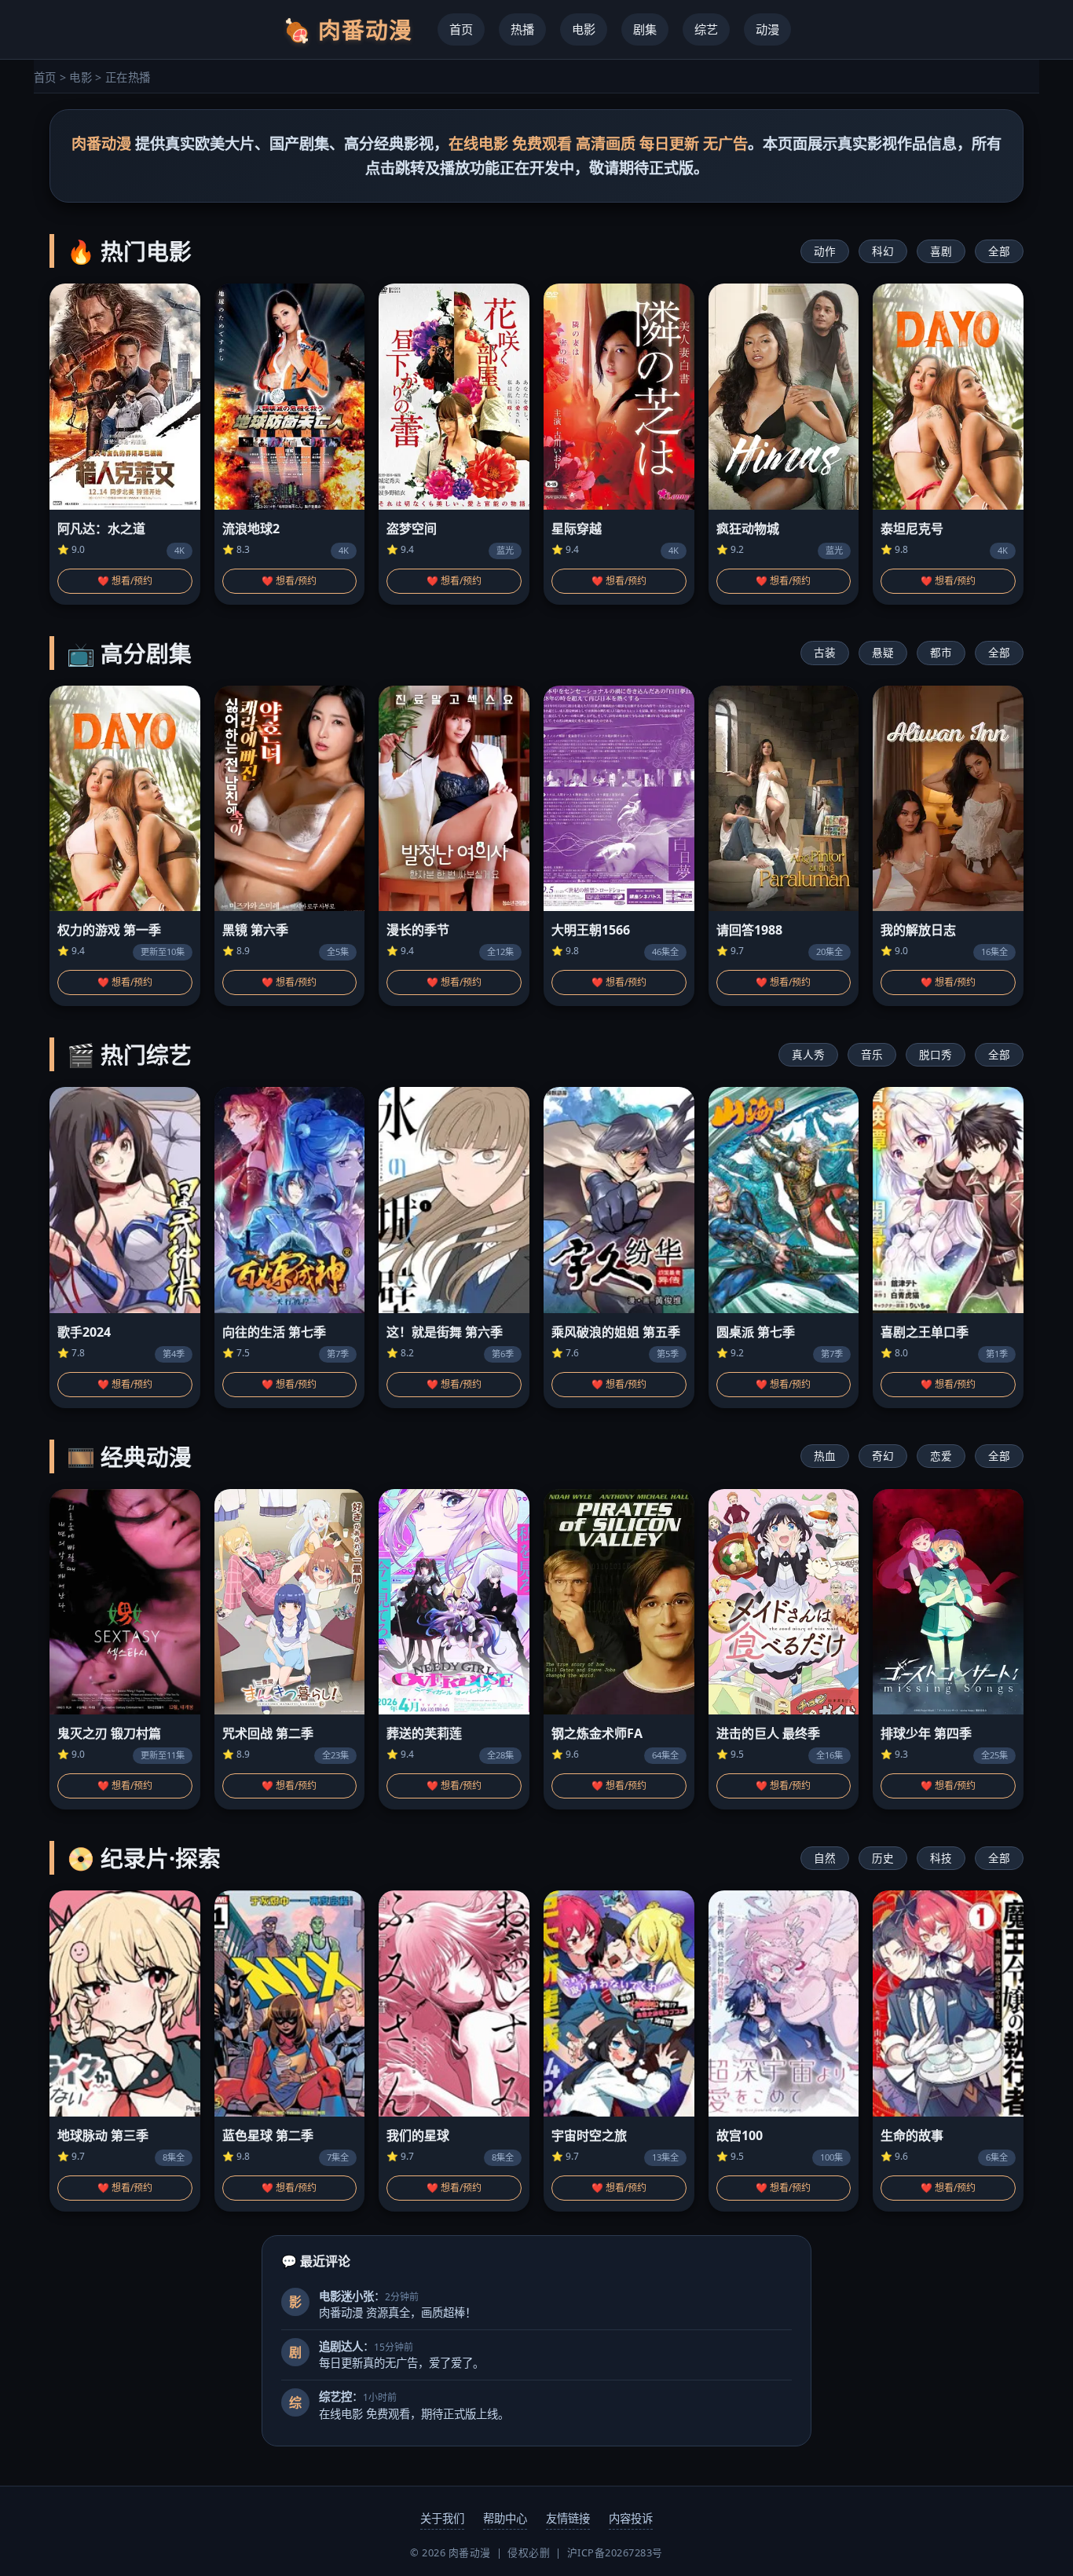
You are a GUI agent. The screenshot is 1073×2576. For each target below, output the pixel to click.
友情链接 (568, 2518)
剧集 (645, 29)
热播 (522, 29)
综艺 (706, 29)
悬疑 (883, 652)
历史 (883, 1858)
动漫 (767, 29)
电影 (584, 29)
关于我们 (442, 2518)
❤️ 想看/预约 (125, 581)
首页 (461, 29)
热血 (825, 1456)
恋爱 (941, 1456)
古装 (825, 652)
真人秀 (808, 1054)
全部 (999, 251)
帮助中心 (505, 2518)
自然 (825, 1858)
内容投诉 (631, 2518)
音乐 (872, 1054)
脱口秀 (936, 1054)
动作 (825, 251)
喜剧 (941, 251)
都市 (941, 652)
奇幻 (883, 1456)
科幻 (883, 251)
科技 (941, 1858)
